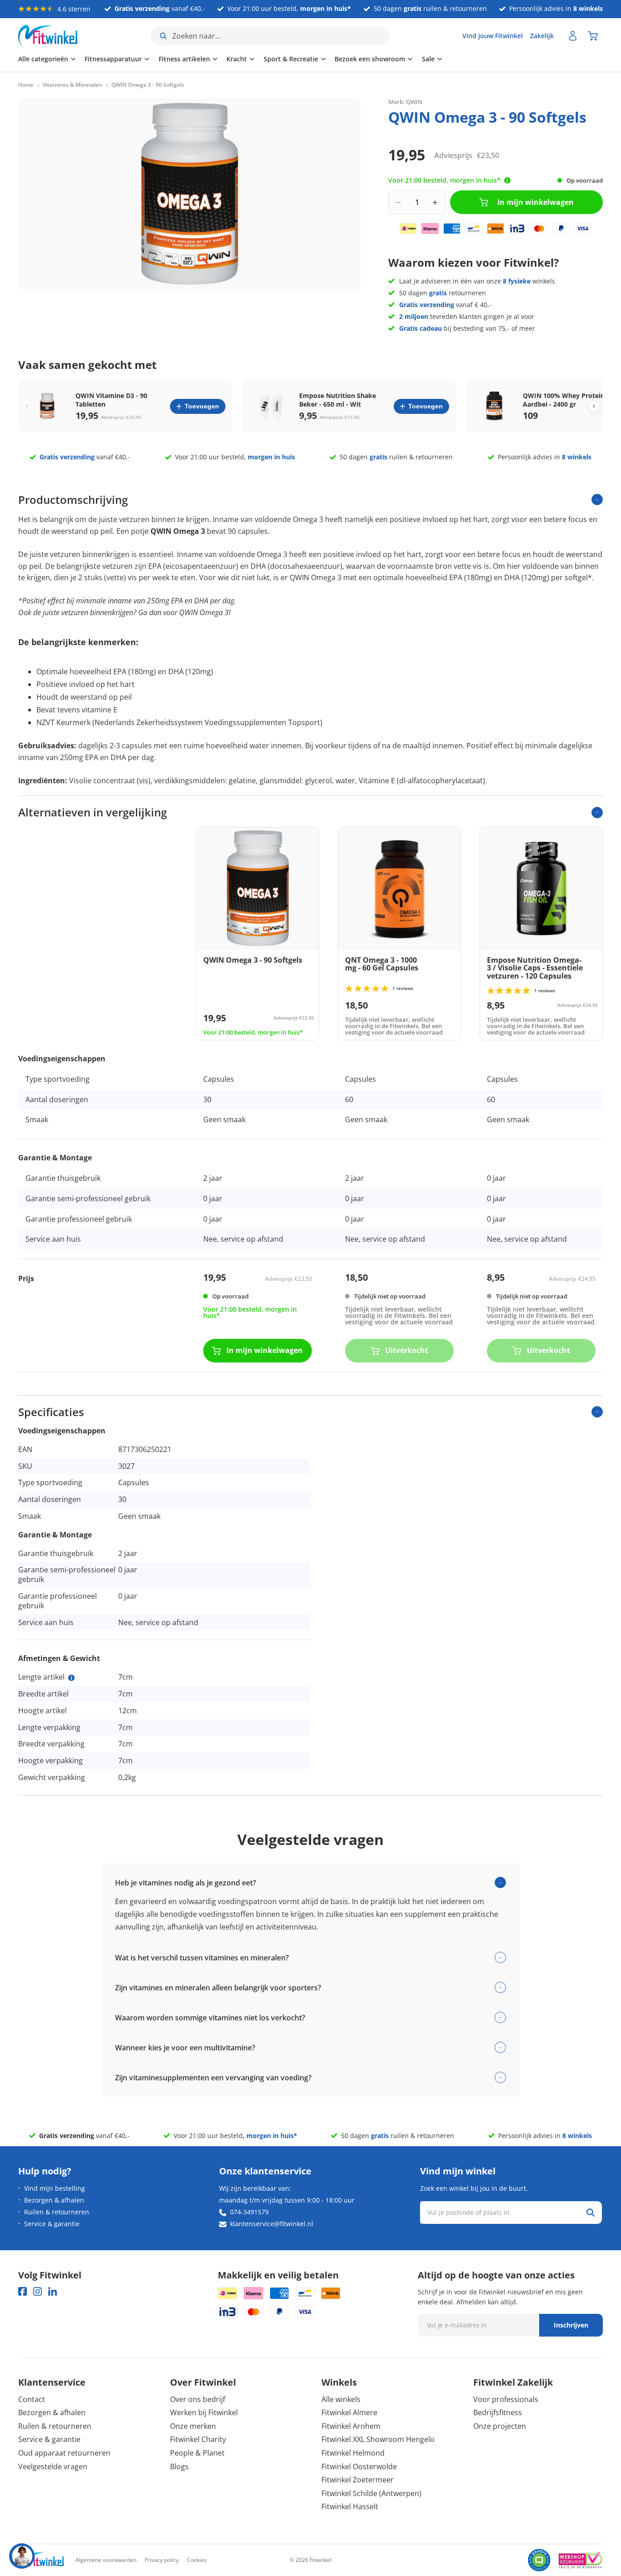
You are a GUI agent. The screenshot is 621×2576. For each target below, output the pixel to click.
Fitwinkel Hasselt (350, 2506)
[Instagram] (38, 2291)
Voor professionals (506, 2399)
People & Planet (197, 2453)
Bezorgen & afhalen (54, 2200)
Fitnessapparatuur (113, 59)
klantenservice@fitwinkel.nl (272, 2224)
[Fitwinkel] (41, 2560)
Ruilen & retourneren (57, 2212)
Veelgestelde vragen (53, 2467)
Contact (32, 2399)
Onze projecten (500, 2426)
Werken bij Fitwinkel (204, 2412)
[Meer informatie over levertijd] (507, 180)
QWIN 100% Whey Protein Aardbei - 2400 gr (564, 400)
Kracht (237, 59)
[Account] (573, 36)
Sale (428, 59)
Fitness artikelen (184, 59)
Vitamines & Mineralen (73, 85)
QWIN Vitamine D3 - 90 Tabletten (111, 400)
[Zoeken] (591, 2213)
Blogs (179, 2467)
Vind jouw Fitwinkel (493, 36)
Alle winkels (341, 2399)
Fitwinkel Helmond (353, 2453)
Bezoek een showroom (370, 59)
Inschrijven (571, 2325)
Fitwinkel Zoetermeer (358, 2480)
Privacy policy (162, 2560)
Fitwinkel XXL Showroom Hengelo (378, 2439)
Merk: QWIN (405, 102)
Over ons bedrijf (198, 2399)
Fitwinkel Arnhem (351, 2426)
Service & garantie (52, 2224)
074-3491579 (249, 2212)
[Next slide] (594, 406)
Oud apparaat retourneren (64, 2453)
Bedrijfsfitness (498, 2412)
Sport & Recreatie (291, 59)
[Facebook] (23, 2291)
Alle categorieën (43, 59)
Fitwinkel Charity (198, 2439)
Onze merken (193, 2426)
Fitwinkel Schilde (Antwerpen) (371, 2493)
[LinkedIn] (53, 2291)
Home (26, 85)
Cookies (197, 2560)
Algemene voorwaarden (106, 2560)
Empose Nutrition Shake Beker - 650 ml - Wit (338, 400)
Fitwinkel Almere (349, 2412)
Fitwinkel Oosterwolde (359, 2467)
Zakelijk (542, 36)
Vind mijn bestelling (55, 2188)
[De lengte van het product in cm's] (71, 1678)
